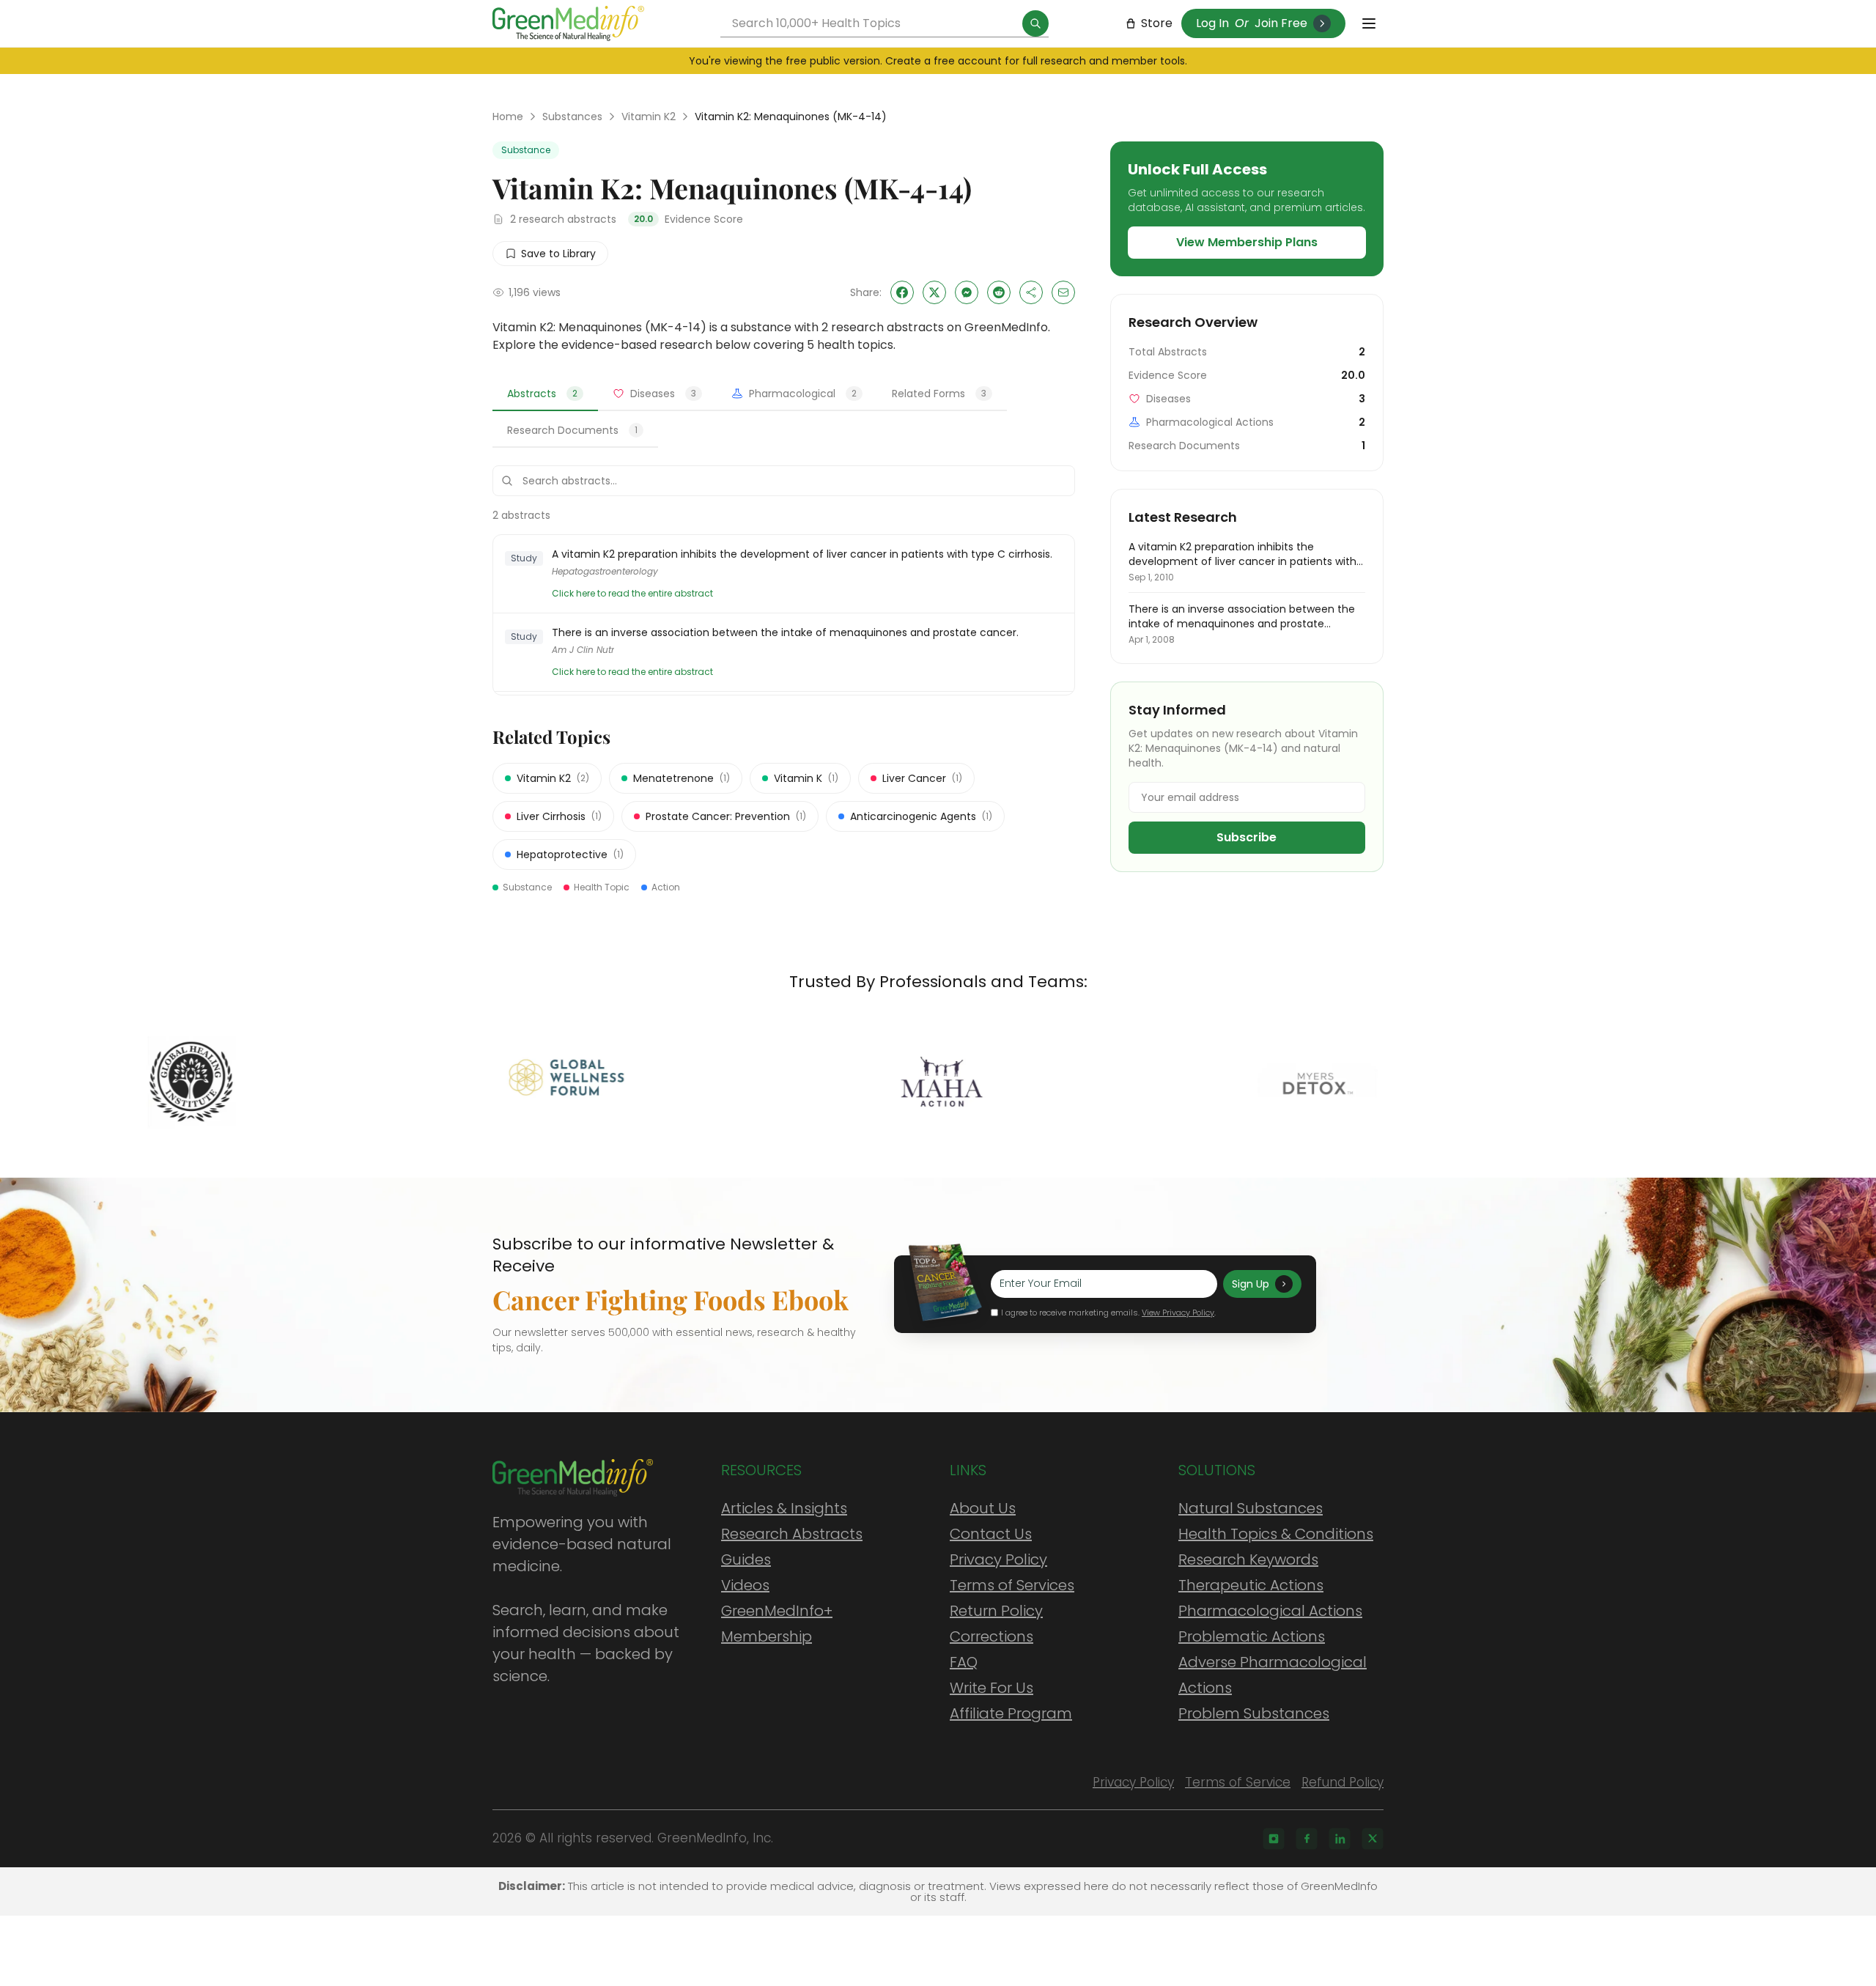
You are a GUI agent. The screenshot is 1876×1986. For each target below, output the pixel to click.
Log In (1212, 23)
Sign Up (1251, 1284)
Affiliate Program (1011, 1713)
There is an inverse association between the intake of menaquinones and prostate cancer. (785, 632)
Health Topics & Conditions (1276, 1534)
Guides (746, 1559)
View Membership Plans (1247, 242)
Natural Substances (1251, 1508)
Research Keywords (1248, 1559)
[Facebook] (1307, 1839)
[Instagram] (1274, 1839)
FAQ (964, 1662)
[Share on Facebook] (902, 292)
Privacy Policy (998, 1559)
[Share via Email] (1063, 292)
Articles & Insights (784, 1508)
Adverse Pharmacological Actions (1273, 1675)
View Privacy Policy (1178, 1313)
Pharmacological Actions (1270, 1611)
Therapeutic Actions (1251, 1585)
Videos (745, 1585)
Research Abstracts (792, 1534)
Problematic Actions (1252, 1636)
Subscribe (1247, 837)
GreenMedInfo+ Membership (777, 1624)
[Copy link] (1031, 292)
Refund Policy (1343, 1782)
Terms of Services (1012, 1585)
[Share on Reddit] (999, 292)
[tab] (545, 394)
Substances (572, 117)
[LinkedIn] (1340, 1839)
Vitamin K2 (649, 117)
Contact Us (991, 1534)
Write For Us (991, 1688)
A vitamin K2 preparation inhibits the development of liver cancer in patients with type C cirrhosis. (802, 554)
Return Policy (996, 1611)
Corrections (991, 1636)
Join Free (1281, 23)
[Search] (1035, 23)
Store (1157, 23)
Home (508, 117)
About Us (983, 1508)
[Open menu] (1369, 23)
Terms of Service (1238, 1782)
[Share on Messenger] (967, 292)
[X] (1373, 1839)
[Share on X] (934, 292)
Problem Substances (1254, 1713)
